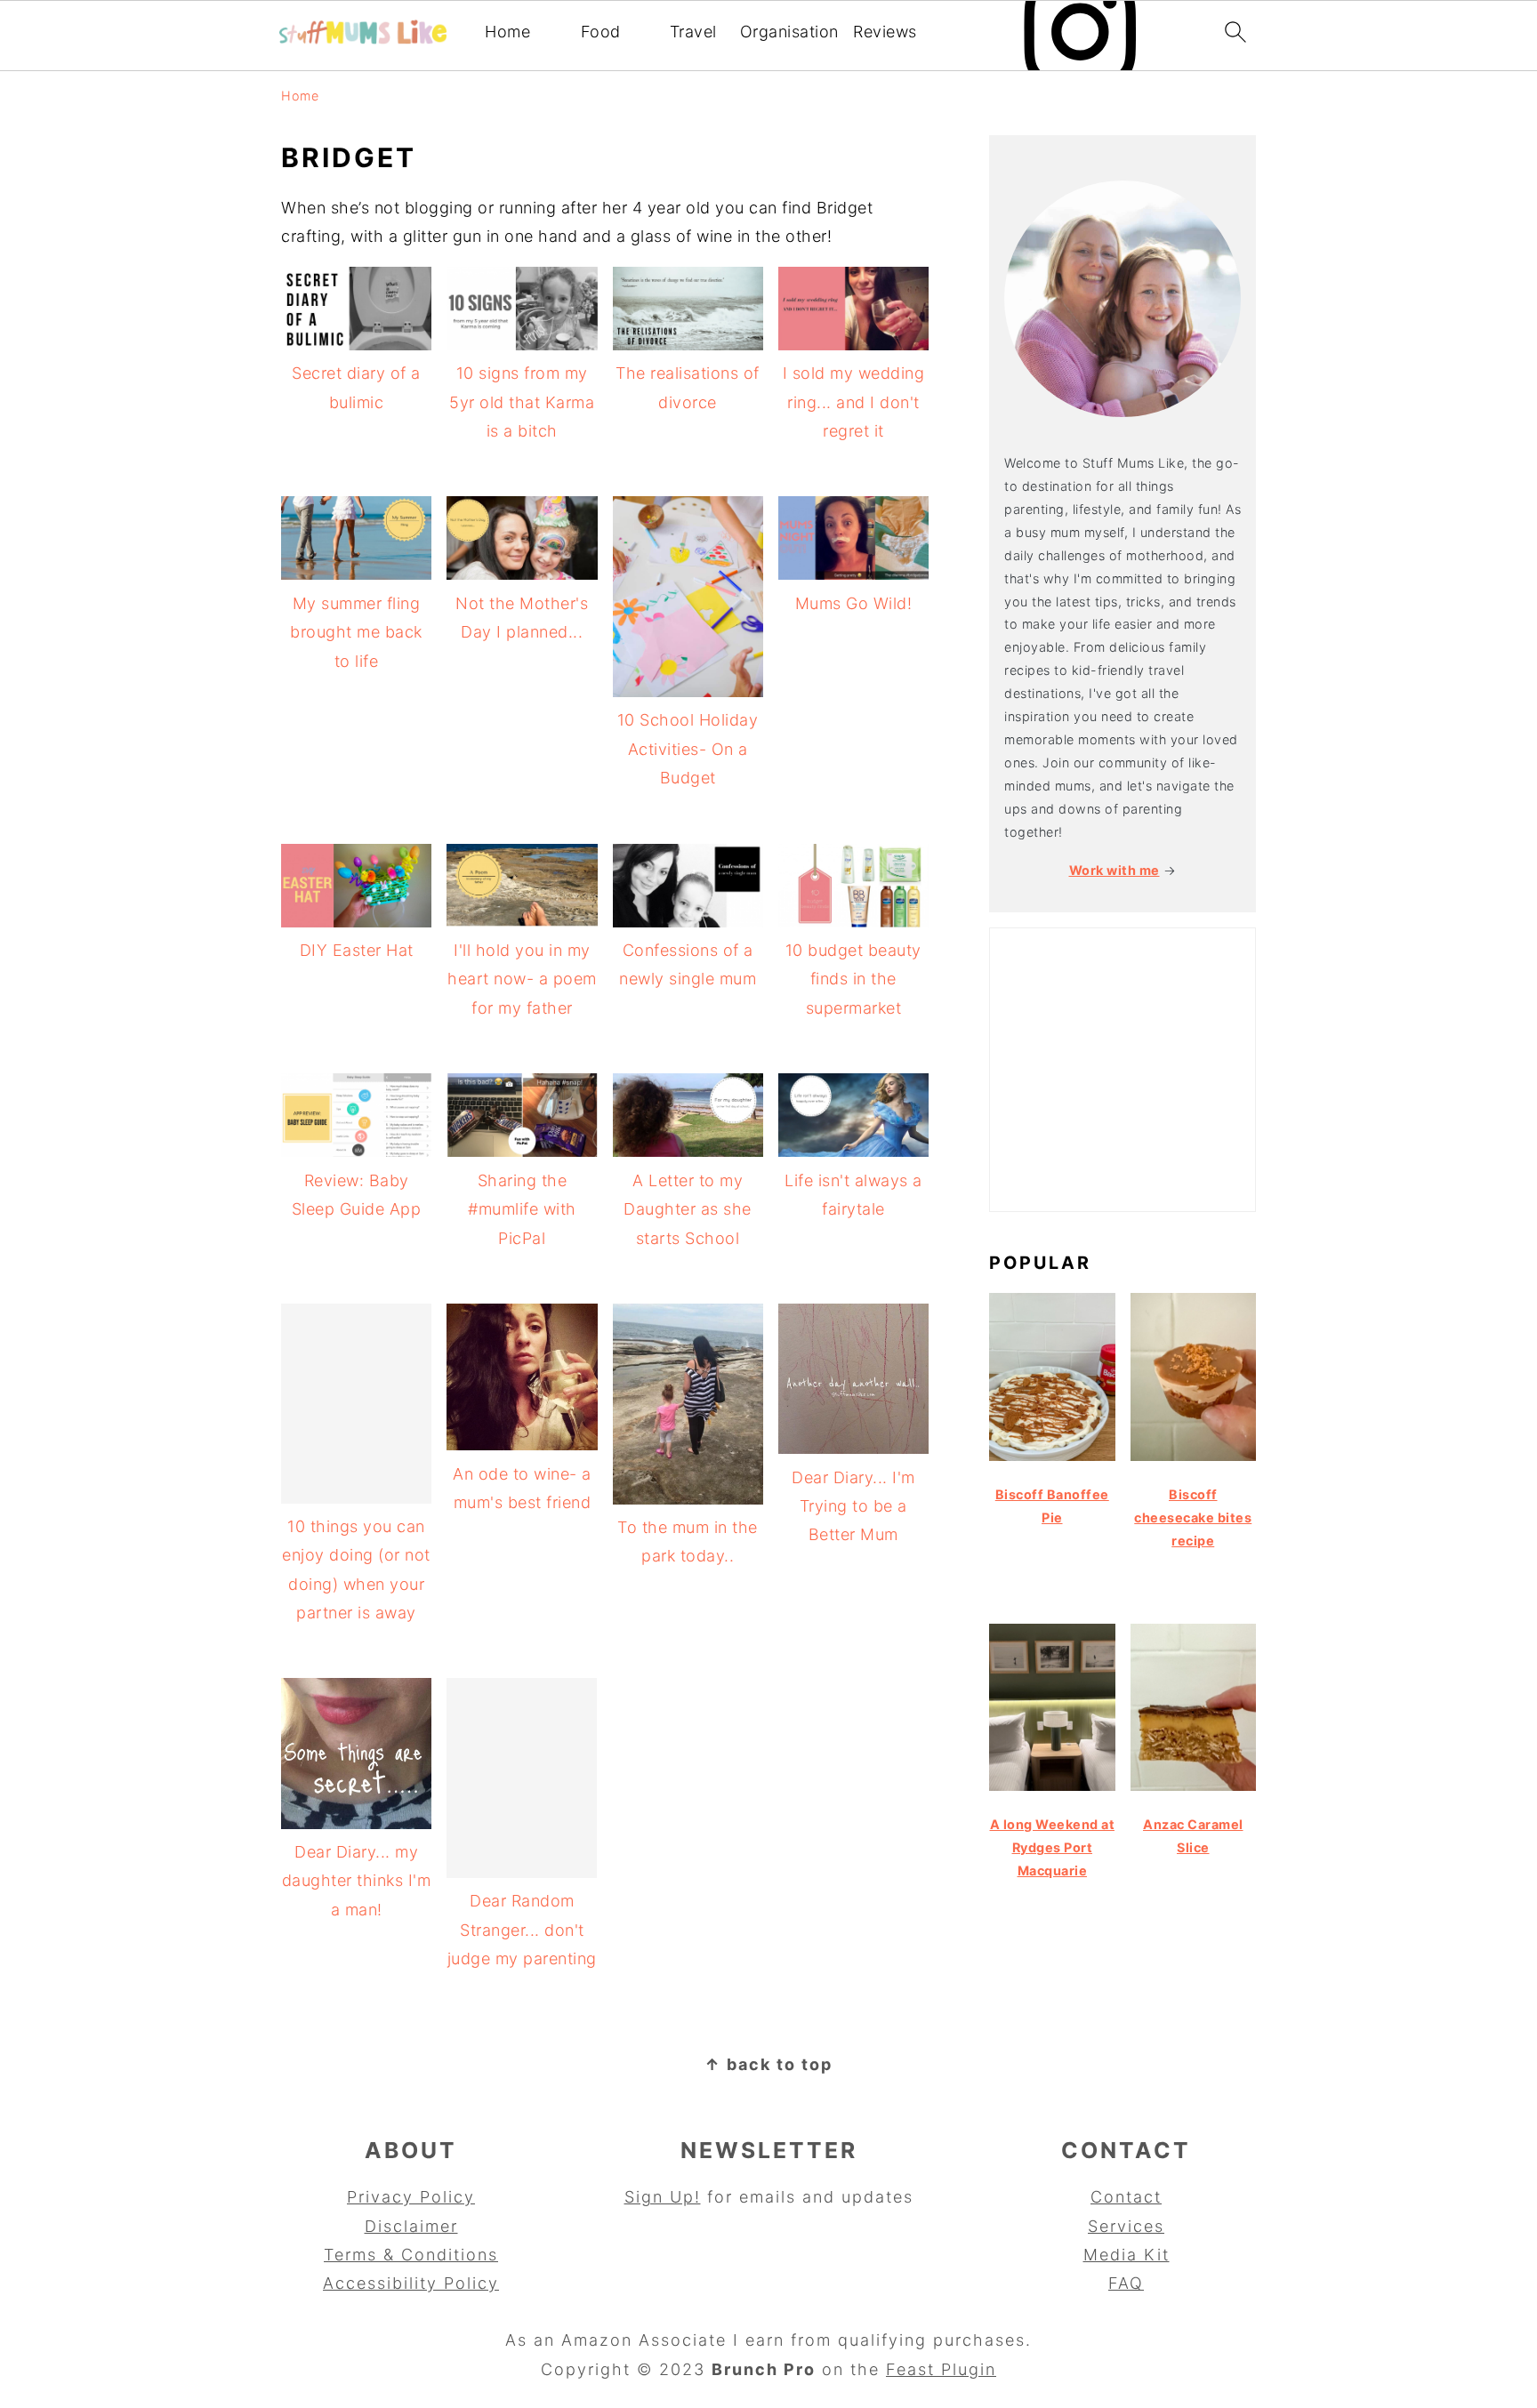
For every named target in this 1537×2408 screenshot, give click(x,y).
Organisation (789, 32)
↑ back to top (768, 2064)
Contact (1126, 2197)
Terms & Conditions (411, 2255)
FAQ (1126, 2283)
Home (507, 32)
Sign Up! (663, 2197)
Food (601, 32)
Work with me (1115, 870)
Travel (693, 32)
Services (1126, 2226)
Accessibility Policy (411, 2283)
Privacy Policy (411, 2197)
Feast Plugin (941, 2369)
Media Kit (1127, 2255)
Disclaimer (411, 2226)
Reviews (885, 32)
